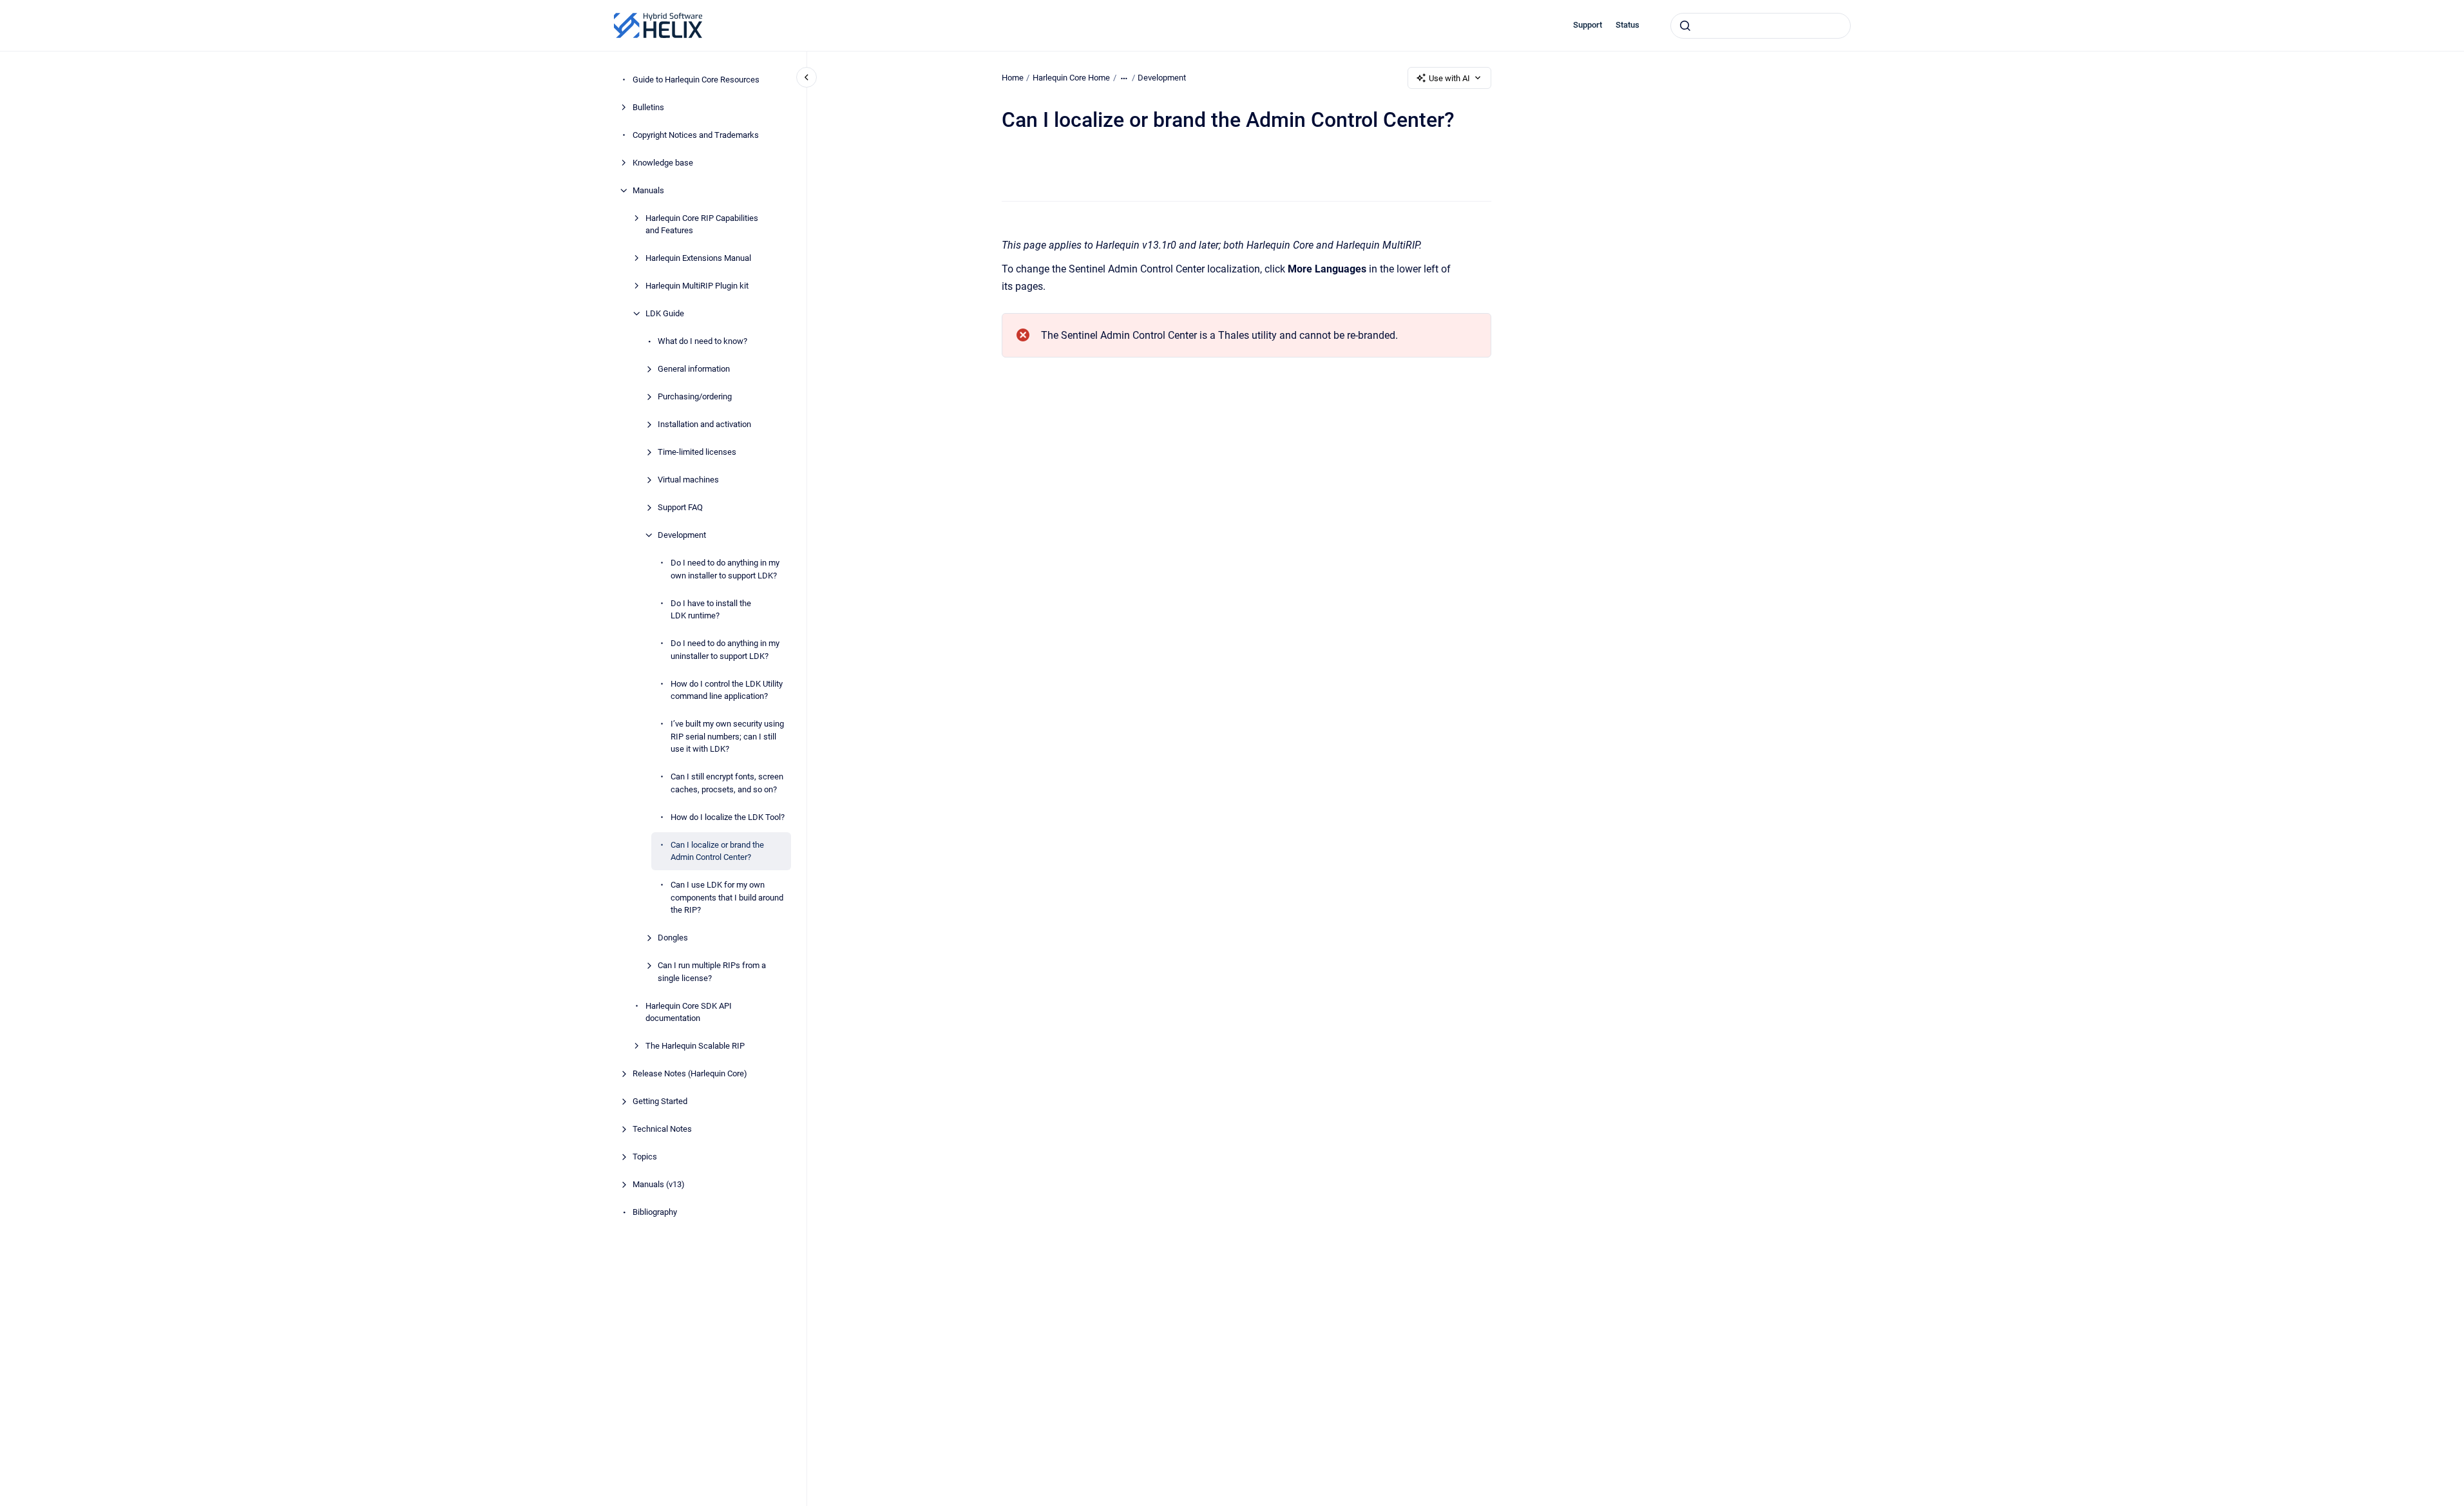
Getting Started (660, 1101)
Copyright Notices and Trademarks (696, 135)
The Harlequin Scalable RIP (695, 1046)
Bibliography (655, 1212)
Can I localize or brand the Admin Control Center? (717, 851)
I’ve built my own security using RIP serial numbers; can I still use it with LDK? (727, 736)
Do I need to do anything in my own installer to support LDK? (725, 569)
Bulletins (648, 107)
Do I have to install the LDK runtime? (711, 610)
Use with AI (1449, 78)
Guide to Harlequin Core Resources (696, 80)
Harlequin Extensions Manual (698, 258)
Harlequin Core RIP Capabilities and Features (702, 224)
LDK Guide (665, 313)
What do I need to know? (702, 341)
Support (1588, 25)
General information (694, 369)
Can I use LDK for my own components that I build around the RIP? (727, 897)
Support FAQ (680, 507)
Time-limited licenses (697, 452)
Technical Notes (662, 1129)
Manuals (648, 190)
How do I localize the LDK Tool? (728, 817)
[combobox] (1761, 26)
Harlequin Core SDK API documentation (689, 1012)
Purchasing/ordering (695, 396)
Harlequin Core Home (1071, 78)
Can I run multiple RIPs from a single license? (712, 972)
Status (1628, 25)
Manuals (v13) (659, 1184)
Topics (645, 1157)
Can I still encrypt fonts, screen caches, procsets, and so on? (727, 783)
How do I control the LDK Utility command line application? (727, 690)
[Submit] (1685, 26)
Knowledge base (663, 163)
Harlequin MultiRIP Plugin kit (697, 286)
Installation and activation (704, 424)
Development (682, 535)
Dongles (673, 938)
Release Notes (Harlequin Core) (690, 1073)
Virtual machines (688, 480)
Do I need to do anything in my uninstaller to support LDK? (725, 650)
